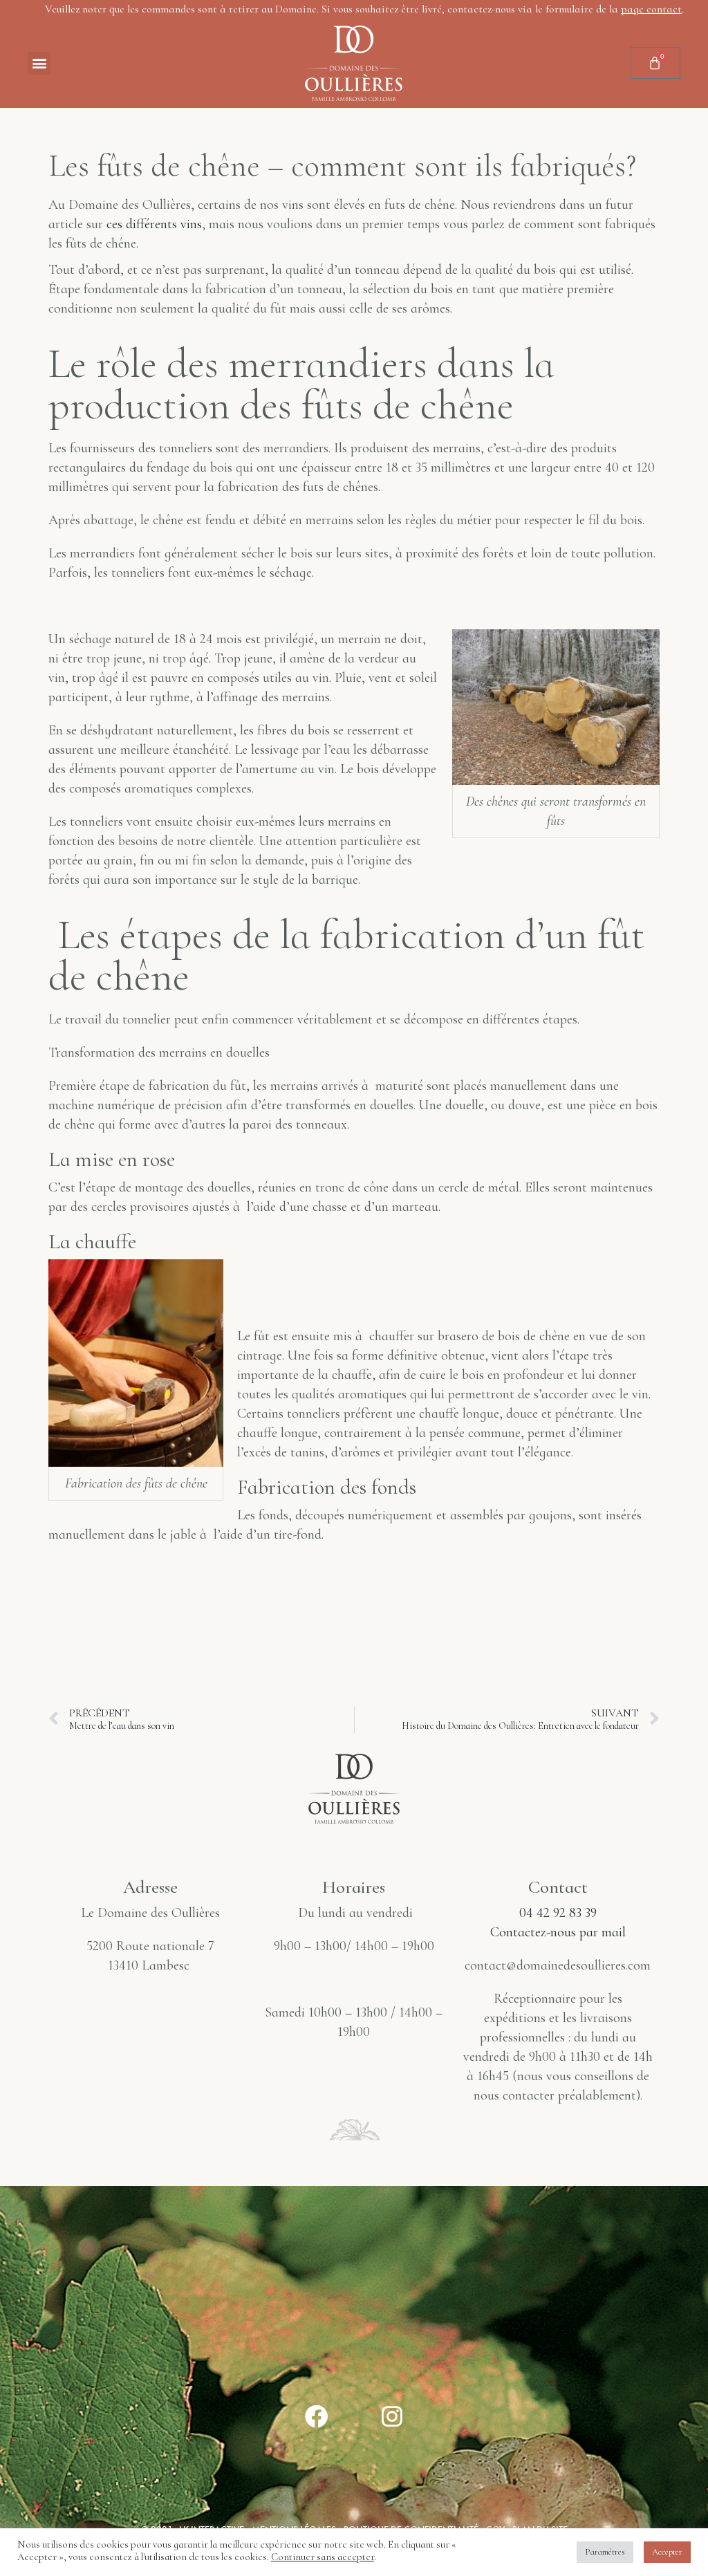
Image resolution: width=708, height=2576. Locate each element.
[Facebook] (317, 2416)
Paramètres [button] (605, 2552)
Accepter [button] (667, 2552)
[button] (39, 63)
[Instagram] (392, 2416)
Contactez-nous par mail (558, 1932)
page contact (651, 9)
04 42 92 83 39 (558, 1913)
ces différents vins (152, 224)
